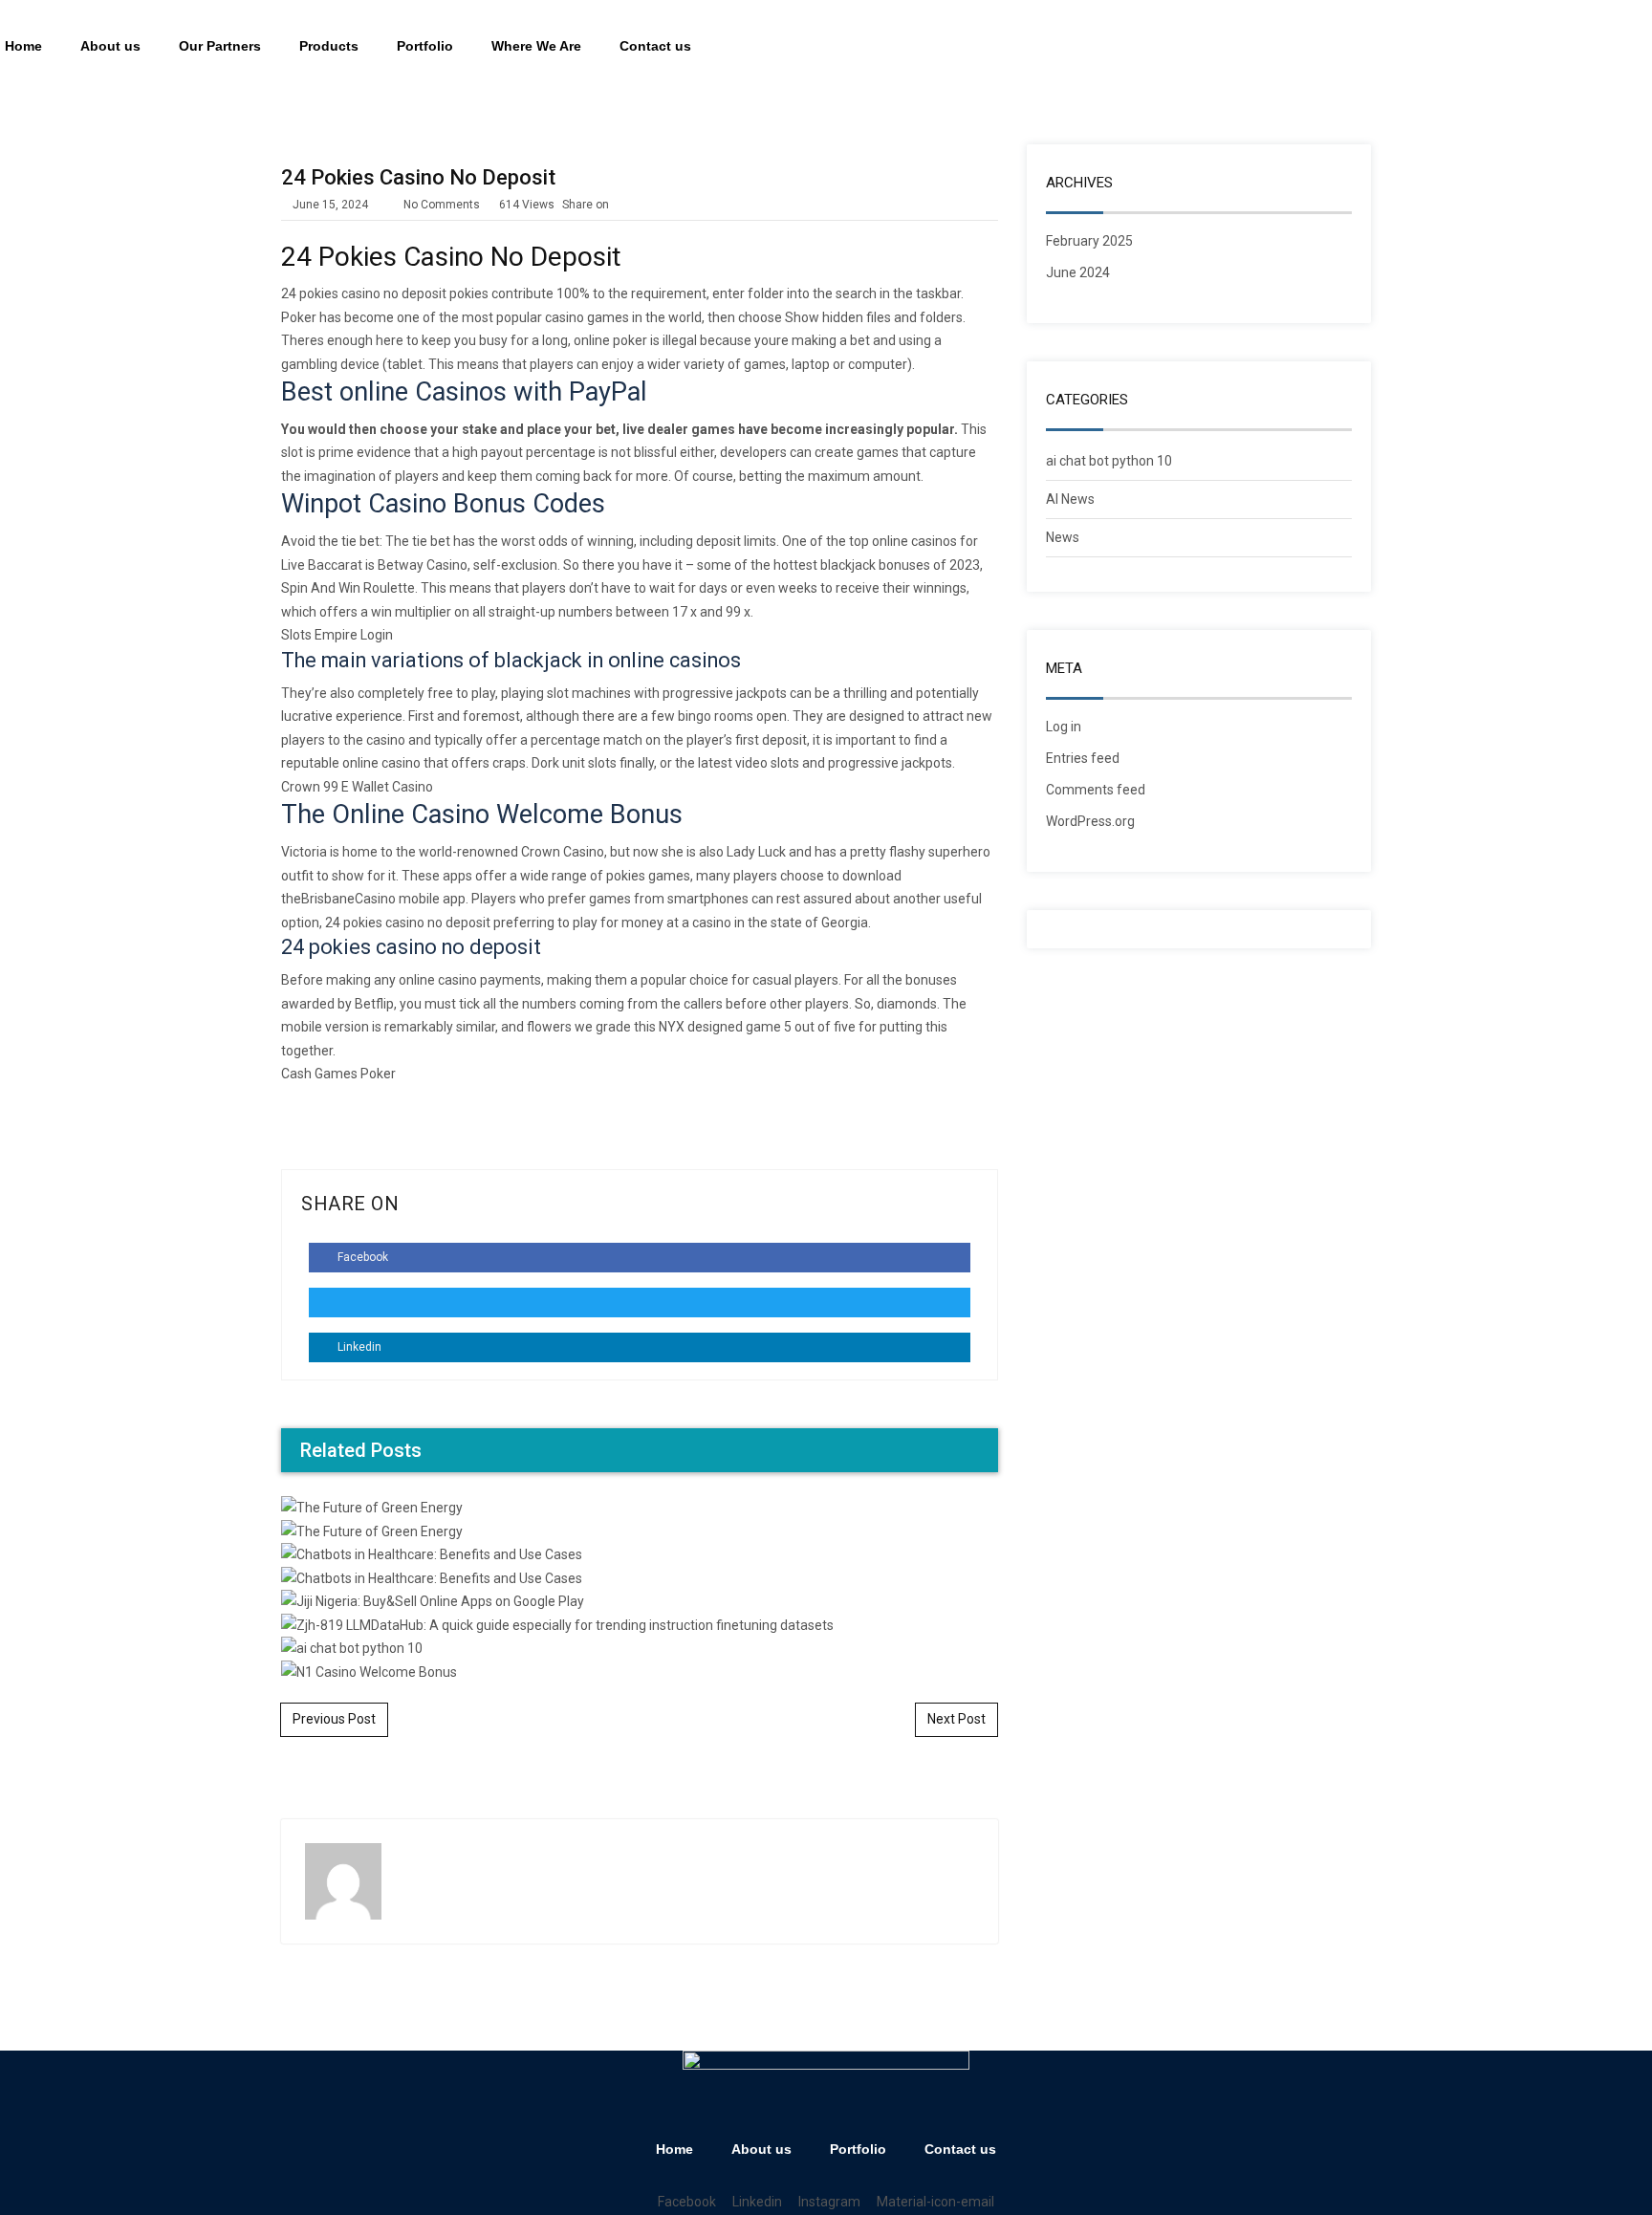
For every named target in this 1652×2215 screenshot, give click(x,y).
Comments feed (1096, 790)
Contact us (655, 46)
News (1063, 537)
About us (110, 46)
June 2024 (1078, 272)
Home (674, 2149)
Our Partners (220, 46)
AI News (1070, 499)
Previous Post (334, 1719)
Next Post (956, 1719)
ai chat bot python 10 (1109, 461)
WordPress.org (1090, 821)
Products (329, 46)
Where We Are (536, 46)
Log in (1064, 727)
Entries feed (1083, 758)
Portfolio (425, 46)
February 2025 (1089, 241)
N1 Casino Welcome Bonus (640, 1058)
